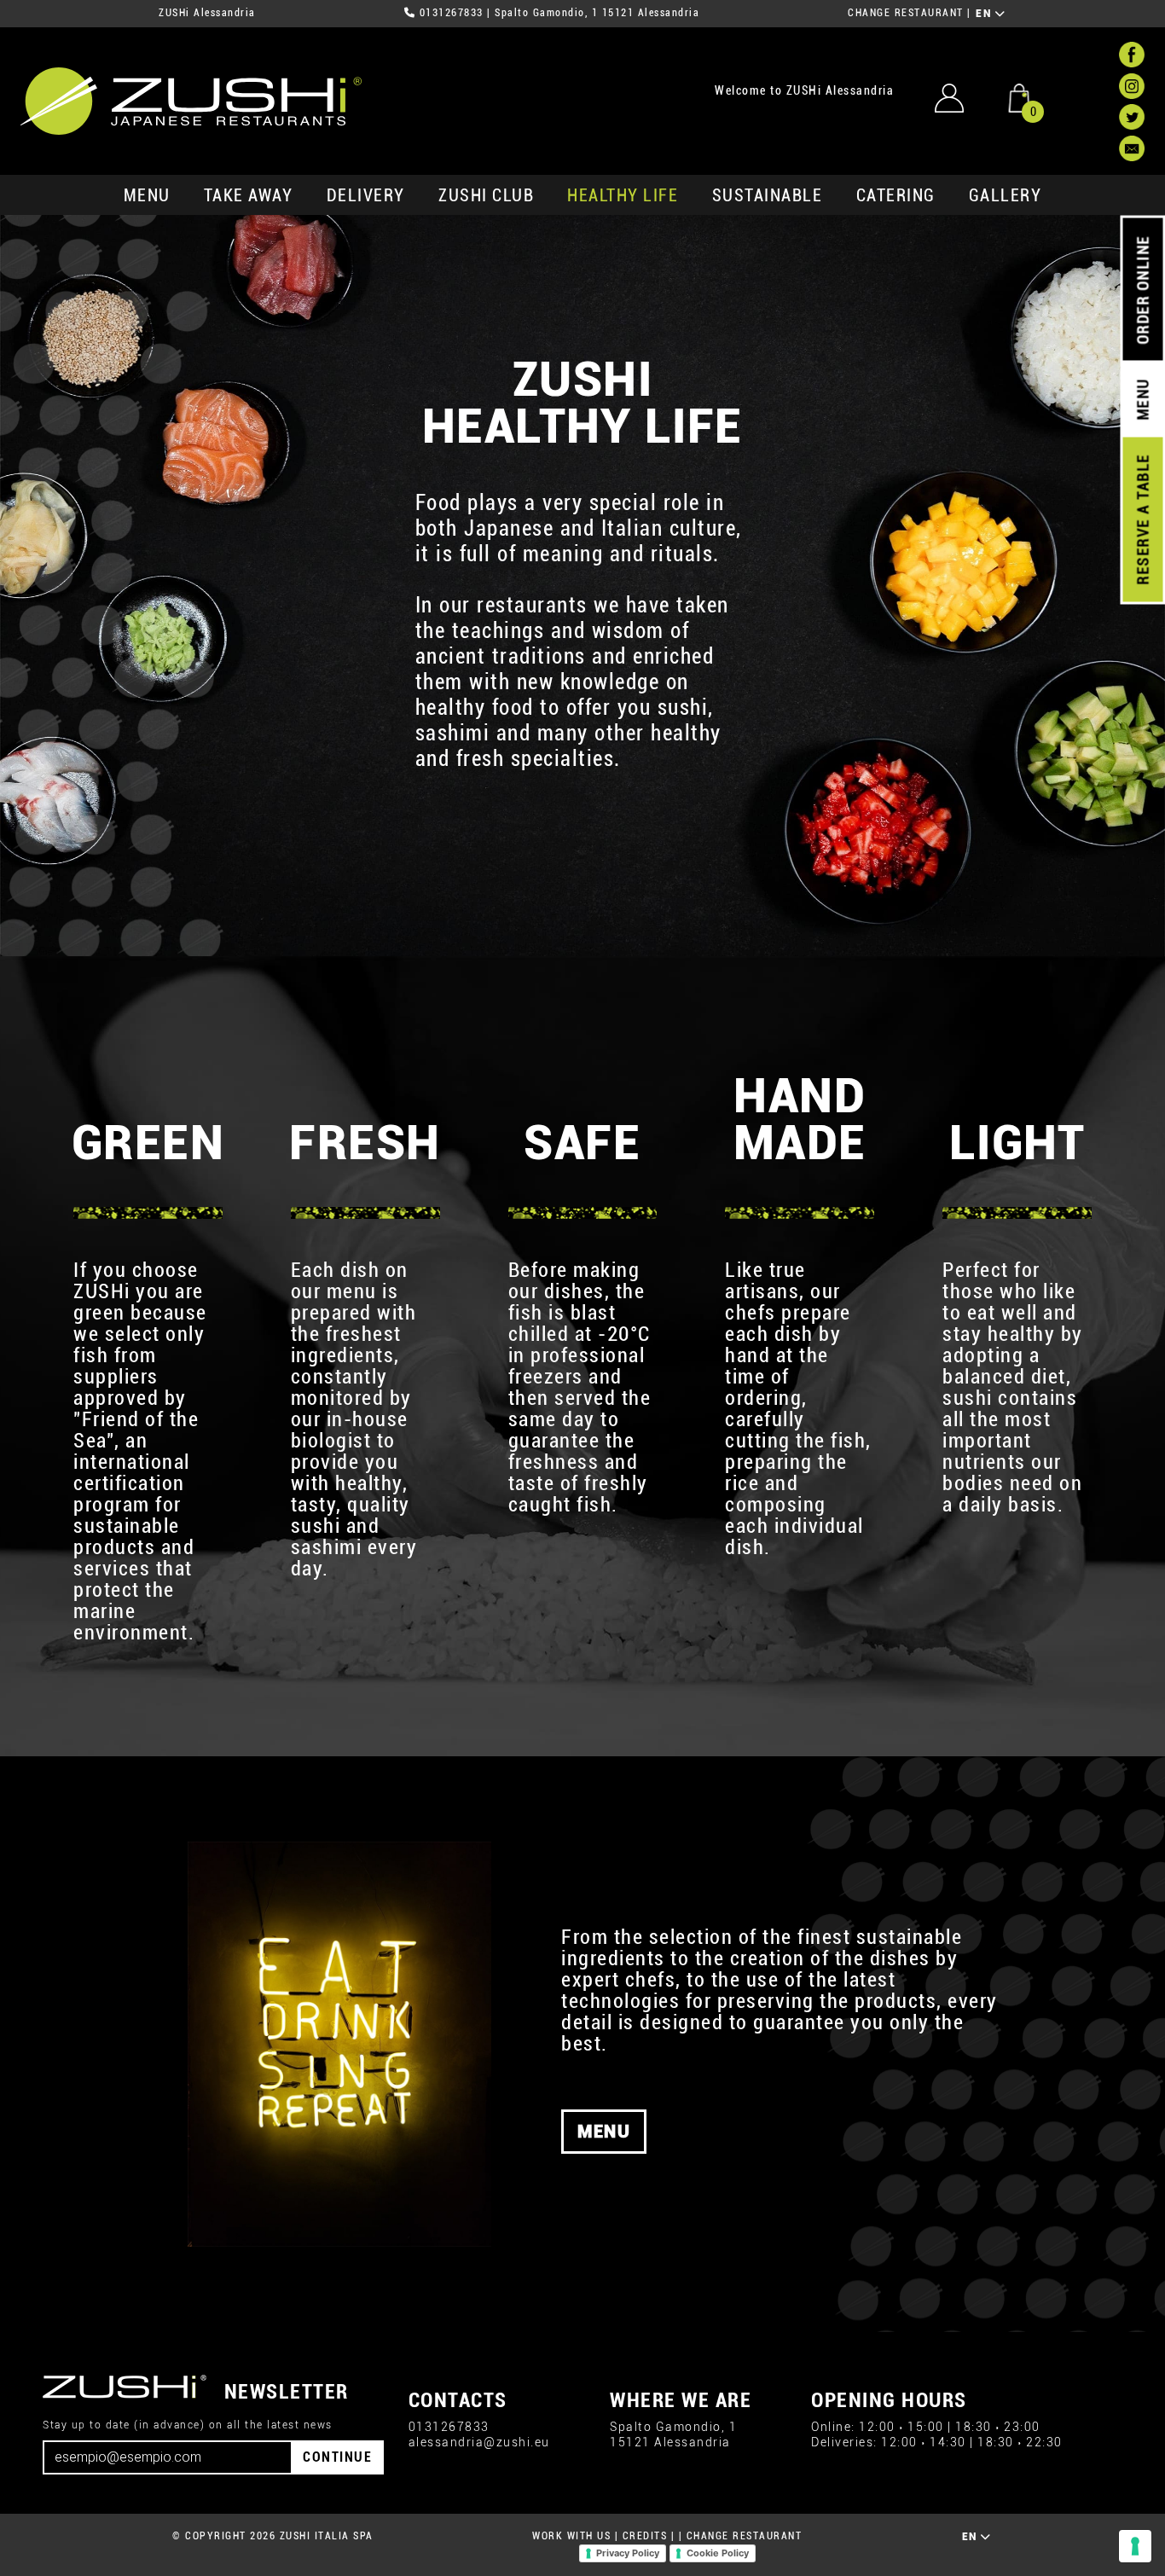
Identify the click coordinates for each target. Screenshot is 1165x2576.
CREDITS (645, 2536)
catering (896, 195)
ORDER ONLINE (1142, 290)
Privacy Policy (628, 2553)
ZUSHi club (486, 195)
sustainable (768, 195)
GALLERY (1006, 195)
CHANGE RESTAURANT (906, 13)
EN (985, 14)
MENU (147, 195)
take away (249, 195)
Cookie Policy (718, 2553)
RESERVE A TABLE (1142, 519)
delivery (366, 195)
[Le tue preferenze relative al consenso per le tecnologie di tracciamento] (1135, 2546)
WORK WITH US (571, 2536)
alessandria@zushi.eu (479, 2443)
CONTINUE (337, 2457)
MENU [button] (604, 2132)
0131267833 (452, 13)
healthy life (623, 195)
